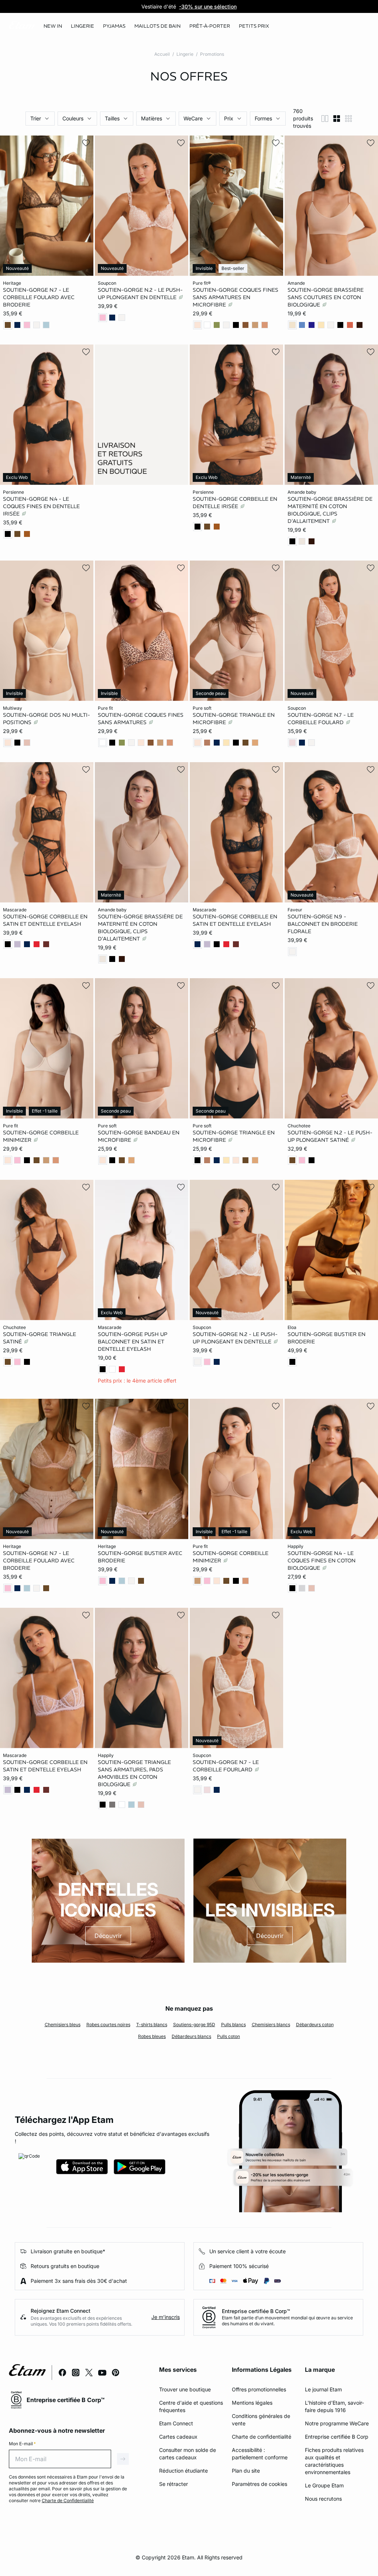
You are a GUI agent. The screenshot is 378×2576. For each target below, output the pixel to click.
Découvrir (108, 1936)
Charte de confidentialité (262, 2437)
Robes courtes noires (108, 2025)
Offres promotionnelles (259, 2389)
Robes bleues (152, 2036)
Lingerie (185, 54)
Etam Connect (176, 2423)
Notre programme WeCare (337, 2423)
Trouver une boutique (185, 2389)
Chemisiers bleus (63, 2025)
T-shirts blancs (152, 2025)
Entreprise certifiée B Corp (337, 2437)
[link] (53, 26)
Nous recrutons (323, 2499)
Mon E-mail (22, 2444)
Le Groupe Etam (324, 2485)
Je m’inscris (166, 2317)
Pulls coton (228, 2036)
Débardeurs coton (315, 2025)
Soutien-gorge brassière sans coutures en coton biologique (326, 297)
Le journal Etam (323, 2389)
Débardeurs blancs (191, 2036)
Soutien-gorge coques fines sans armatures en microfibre (236, 297)
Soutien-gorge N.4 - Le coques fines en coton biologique (322, 1561)
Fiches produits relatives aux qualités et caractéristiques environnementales (334, 2461)
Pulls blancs (233, 2025)
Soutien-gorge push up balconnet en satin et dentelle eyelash (133, 1341)
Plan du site (246, 2471)
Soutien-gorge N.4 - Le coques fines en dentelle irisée (41, 506)
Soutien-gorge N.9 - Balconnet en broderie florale (323, 924)
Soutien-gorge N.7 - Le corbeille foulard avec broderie (39, 297)
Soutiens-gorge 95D (194, 2025)
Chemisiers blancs (271, 2025)
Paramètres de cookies (260, 2484)
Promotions (212, 54)
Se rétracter (173, 2484)
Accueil (162, 54)
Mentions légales (252, 2403)
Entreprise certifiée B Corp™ (256, 2311)
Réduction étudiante (183, 2471)
